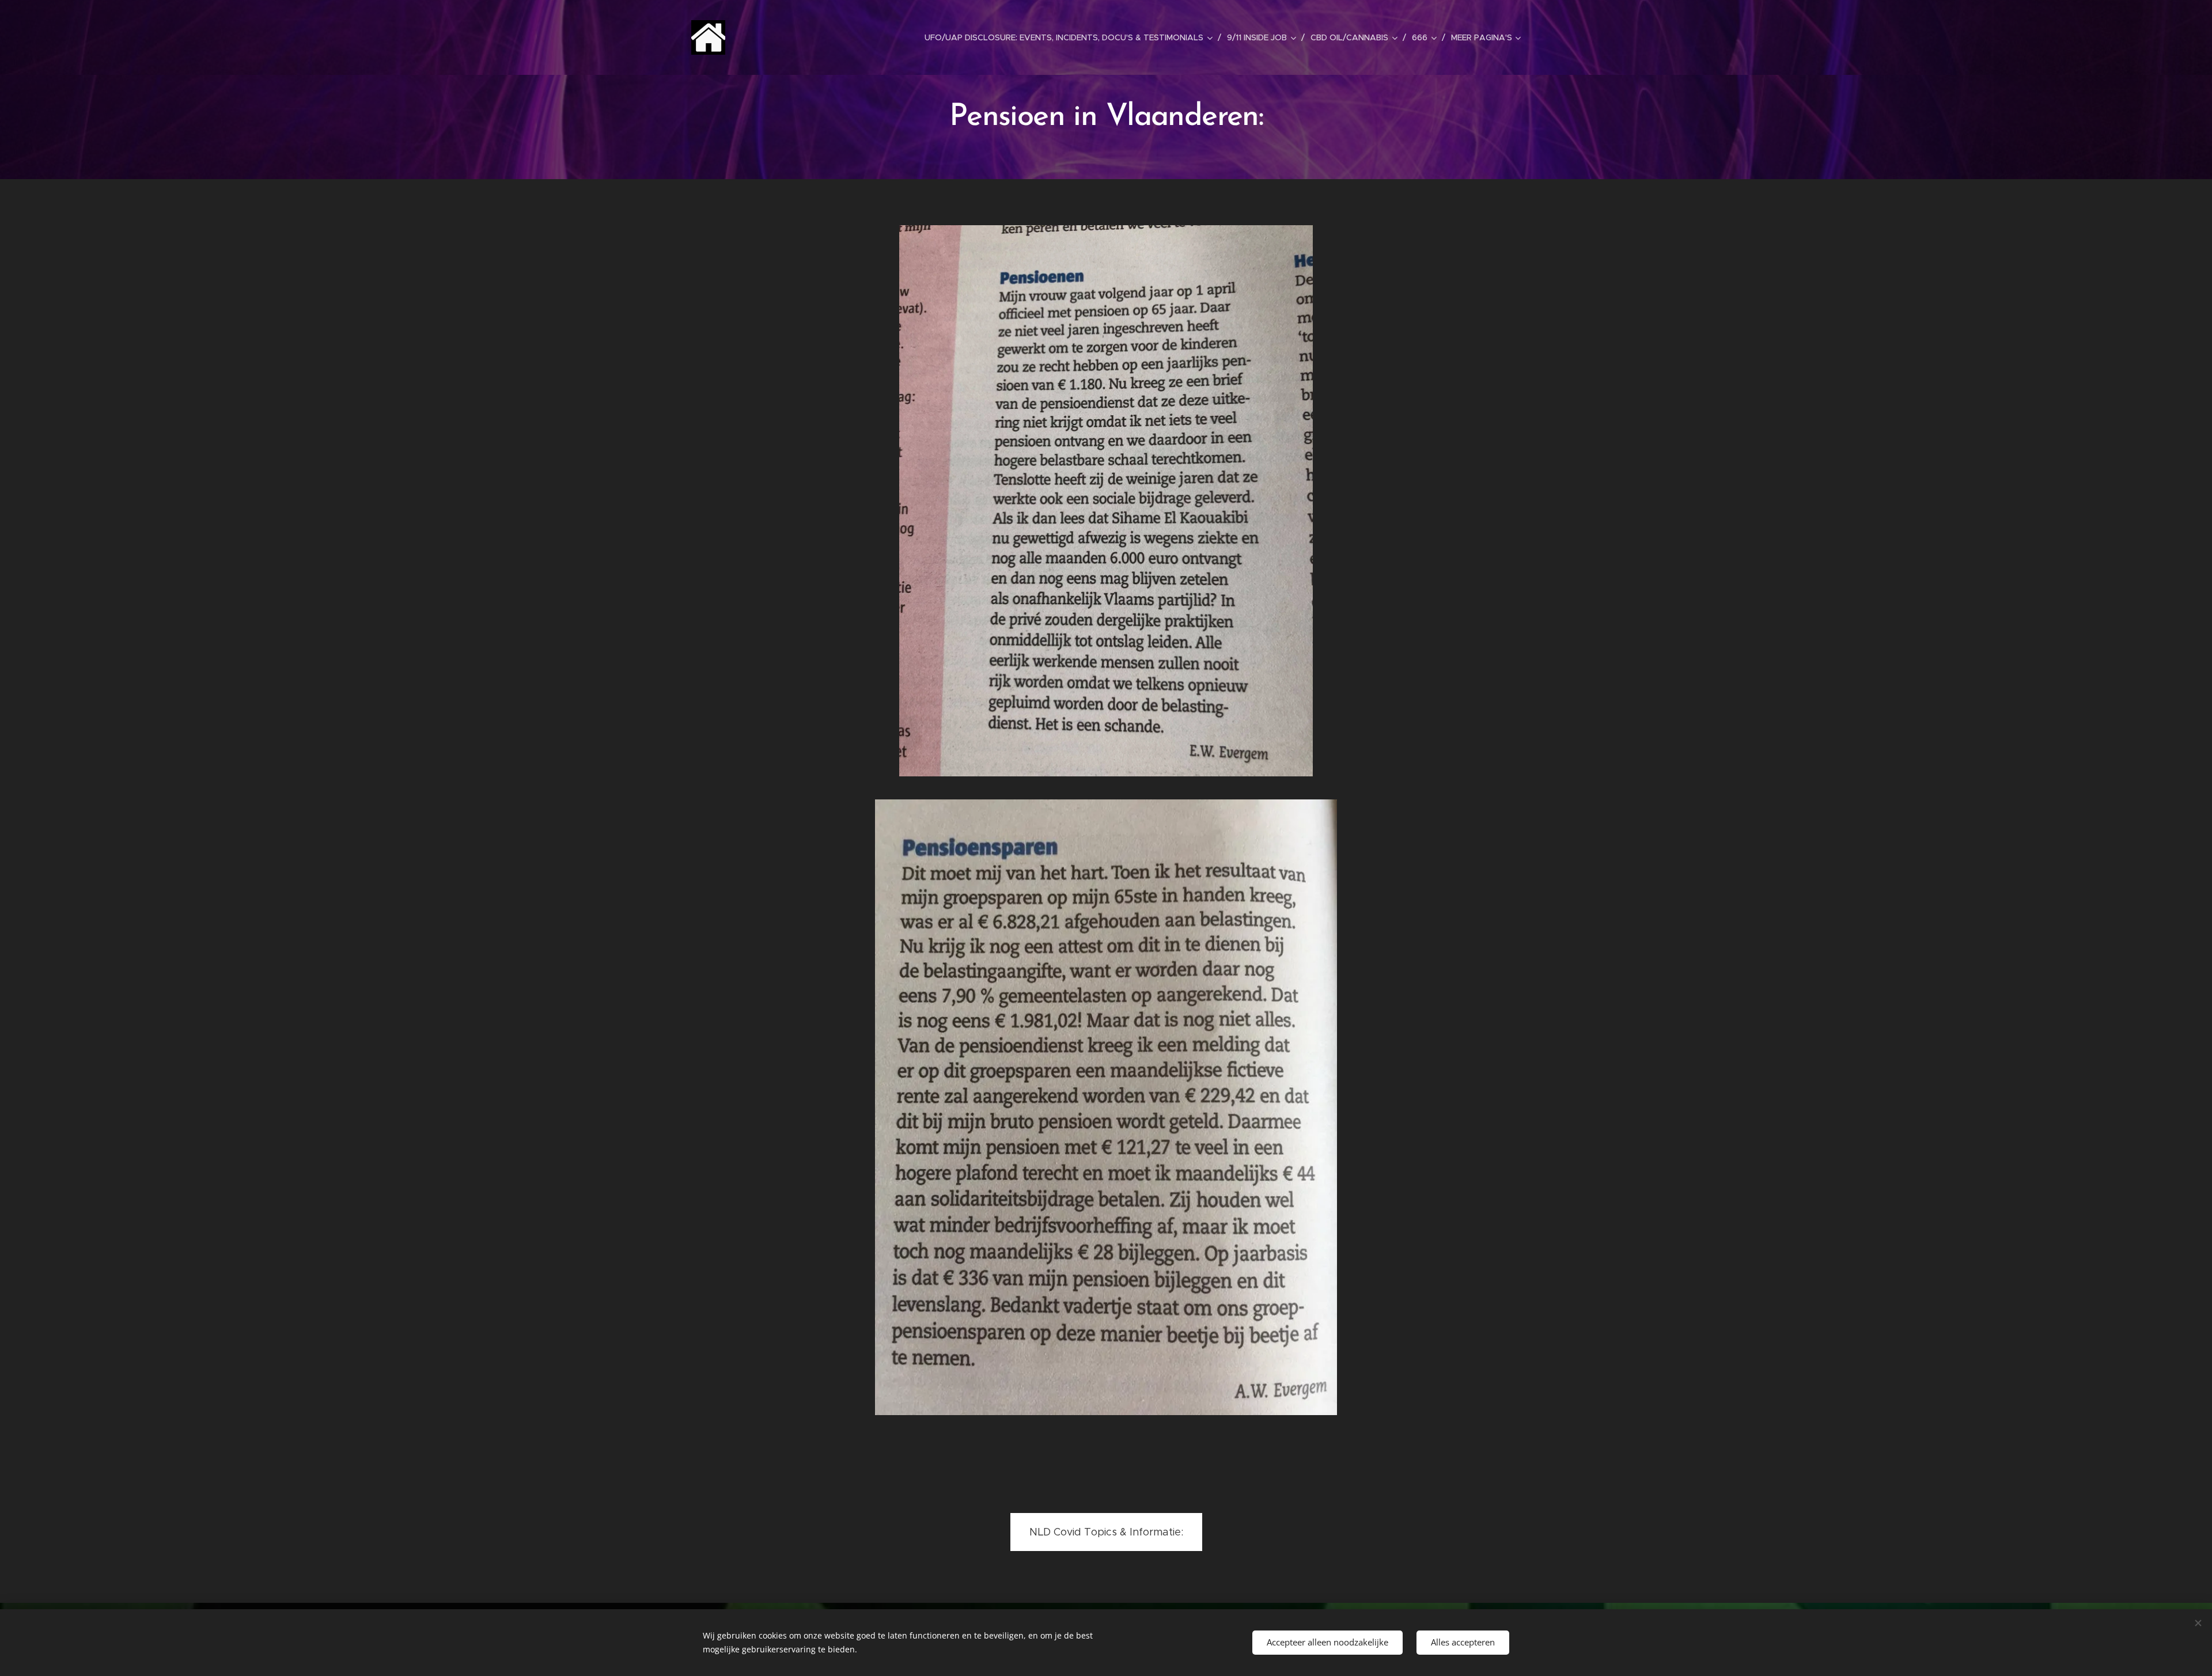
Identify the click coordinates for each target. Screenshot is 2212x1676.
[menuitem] (1071, 37)
